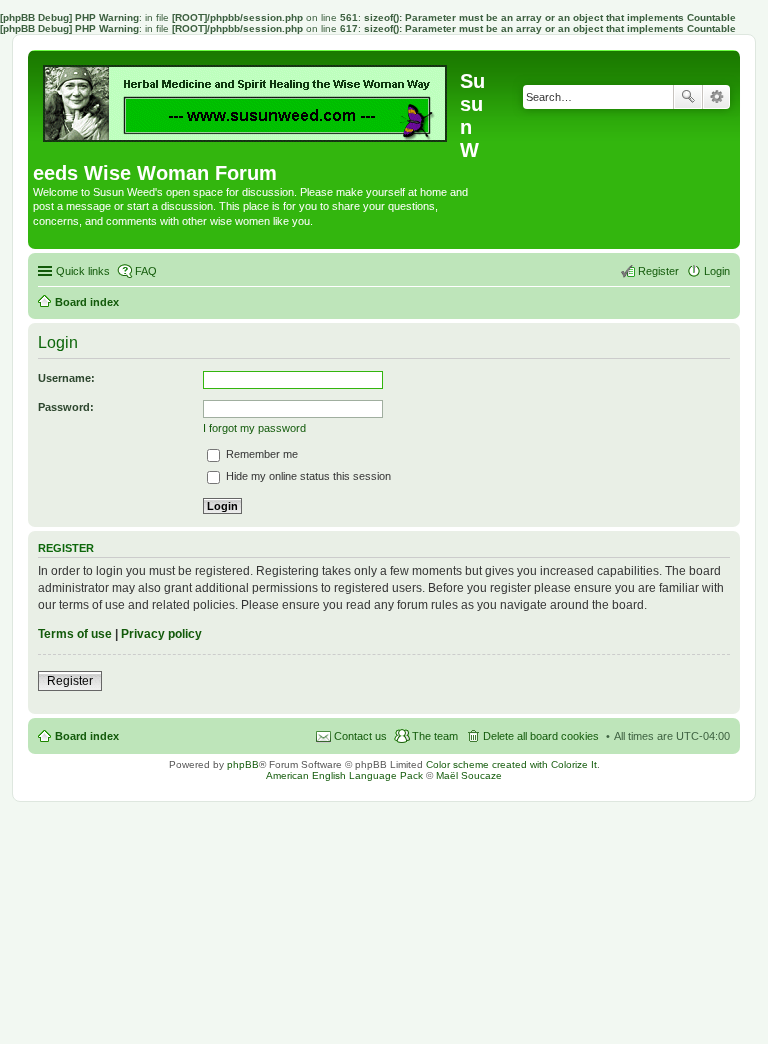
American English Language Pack (344, 775)
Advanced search (716, 97)
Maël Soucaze (469, 775)
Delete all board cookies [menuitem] (541, 736)
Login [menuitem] (717, 271)
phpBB (243, 764)
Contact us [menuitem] (360, 736)
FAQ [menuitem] (146, 271)
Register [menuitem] (658, 271)
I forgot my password (254, 428)
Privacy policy (161, 634)
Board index (87, 736)
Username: (66, 378)
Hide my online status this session (307, 476)
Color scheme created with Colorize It (511, 764)
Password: (66, 407)
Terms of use (75, 634)
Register (70, 681)
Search (688, 97)
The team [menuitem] (435, 736)
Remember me (260, 454)
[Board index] (246, 98)
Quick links (83, 271)
